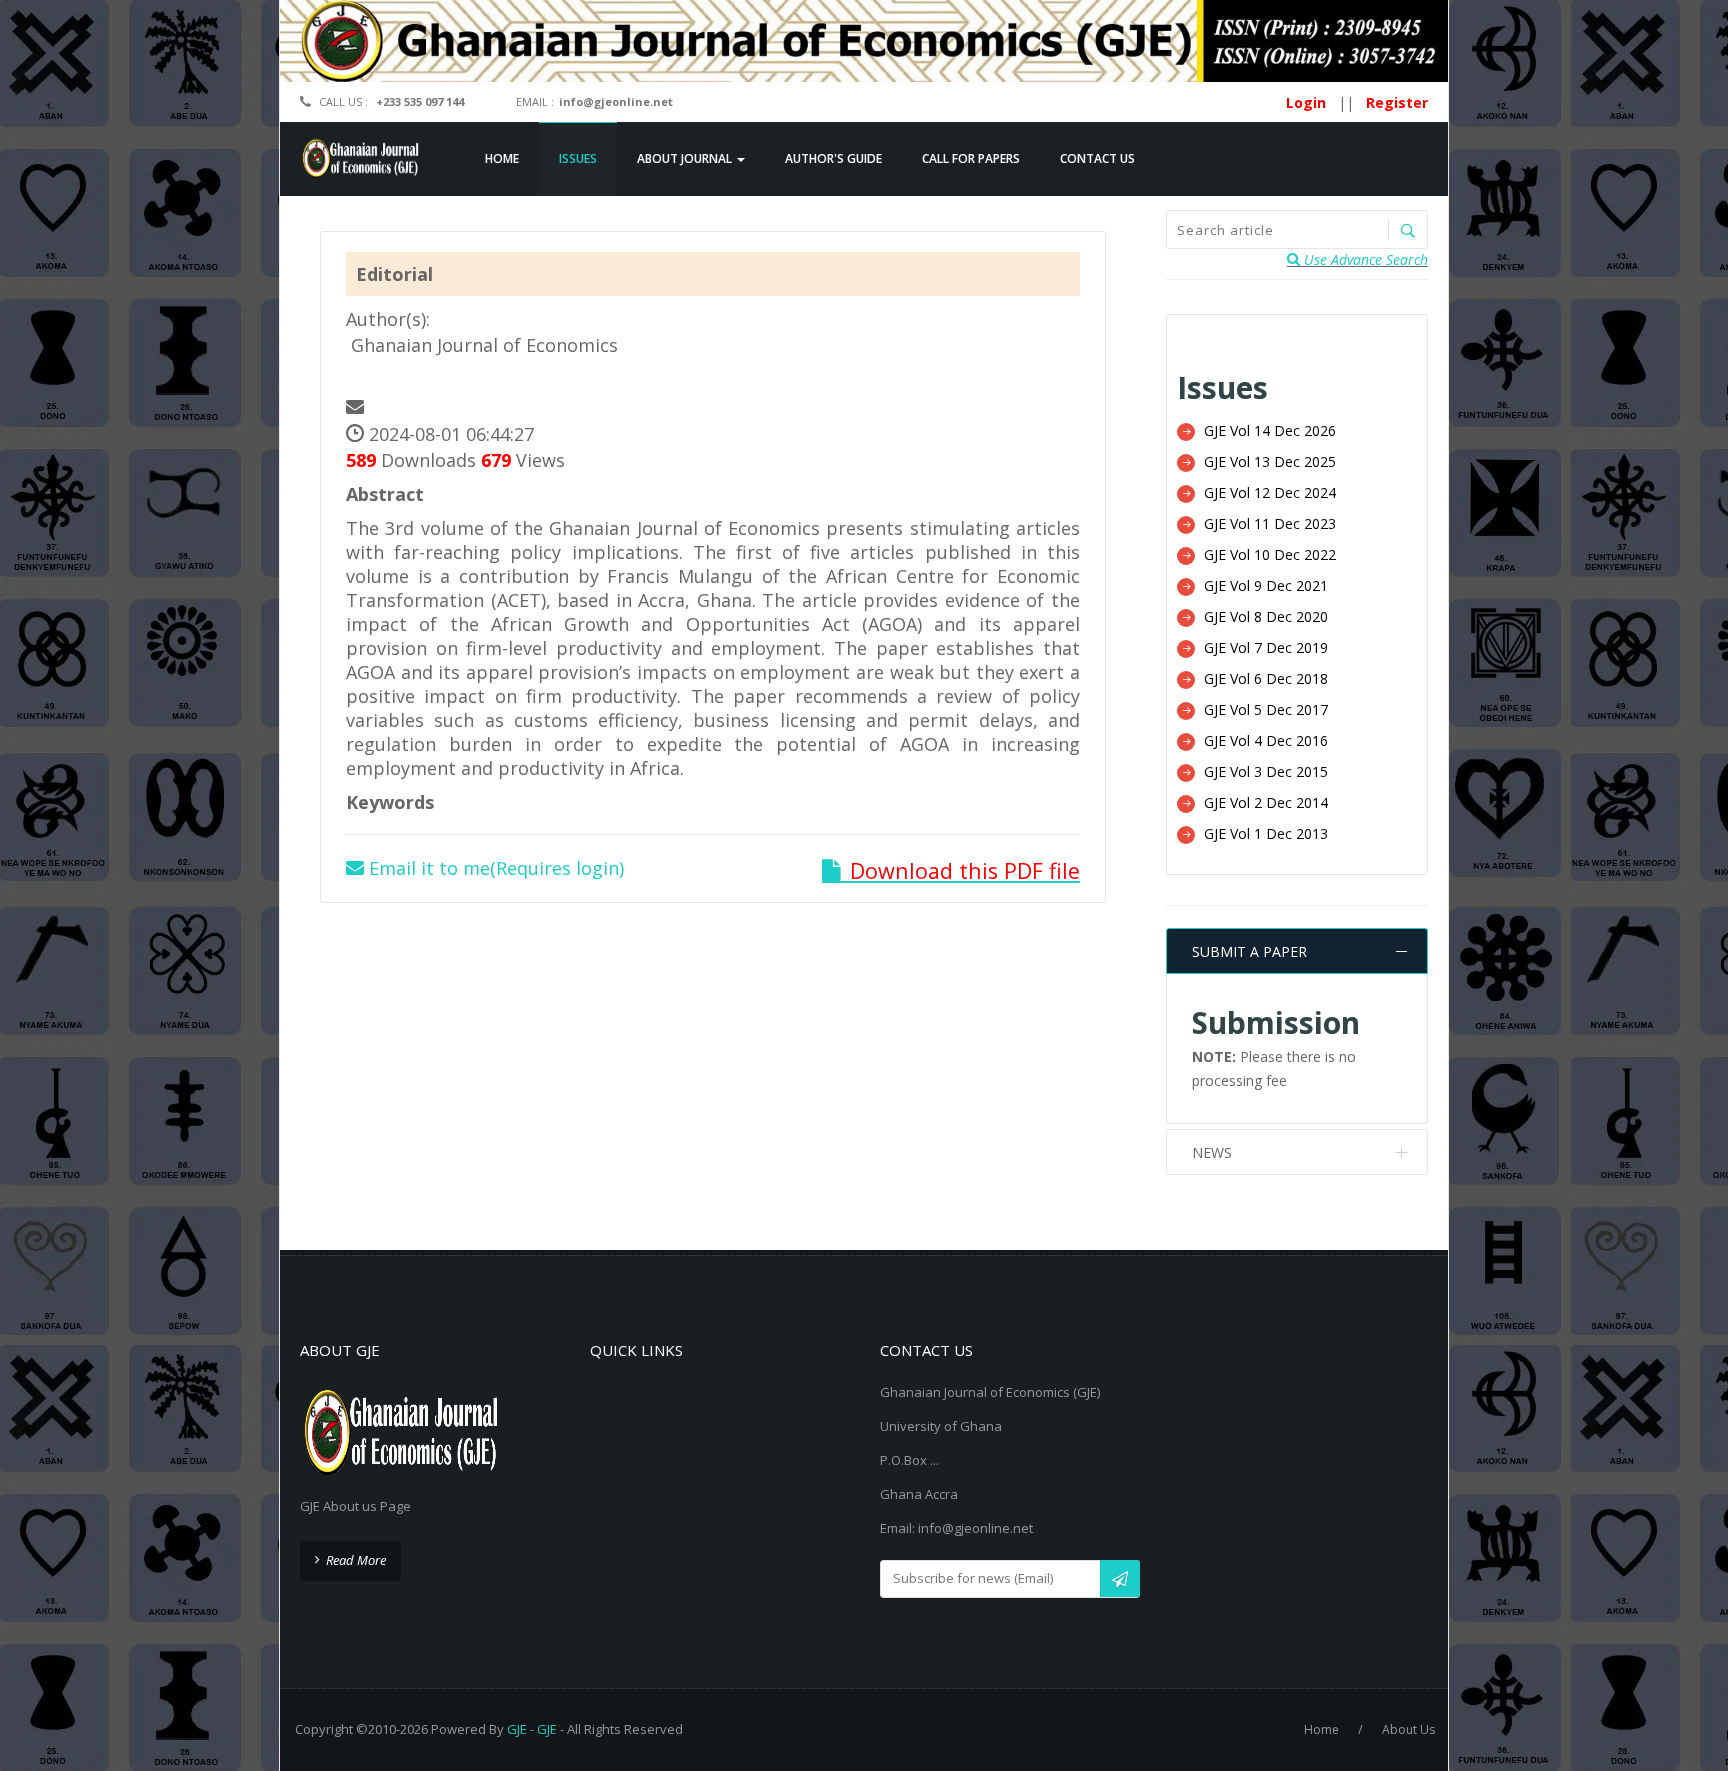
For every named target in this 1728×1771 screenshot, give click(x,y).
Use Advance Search (1364, 259)
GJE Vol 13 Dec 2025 (1270, 461)
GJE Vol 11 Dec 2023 (1270, 523)
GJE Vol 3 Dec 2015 (1266, 771)
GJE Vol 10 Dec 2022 (1270, 554)
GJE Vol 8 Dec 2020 (1266, 616)
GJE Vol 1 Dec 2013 (1266, 833)
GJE (517, 1729)
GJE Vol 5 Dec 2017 (1266, 709)
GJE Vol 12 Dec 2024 (1270, 492)
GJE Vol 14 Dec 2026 (1270, 430)
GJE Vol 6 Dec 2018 (1266, 678)
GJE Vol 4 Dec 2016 (1266, 740)
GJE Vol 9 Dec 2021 (1266, 585)
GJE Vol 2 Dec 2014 (1266, 802)
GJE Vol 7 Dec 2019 (1266, 647)
